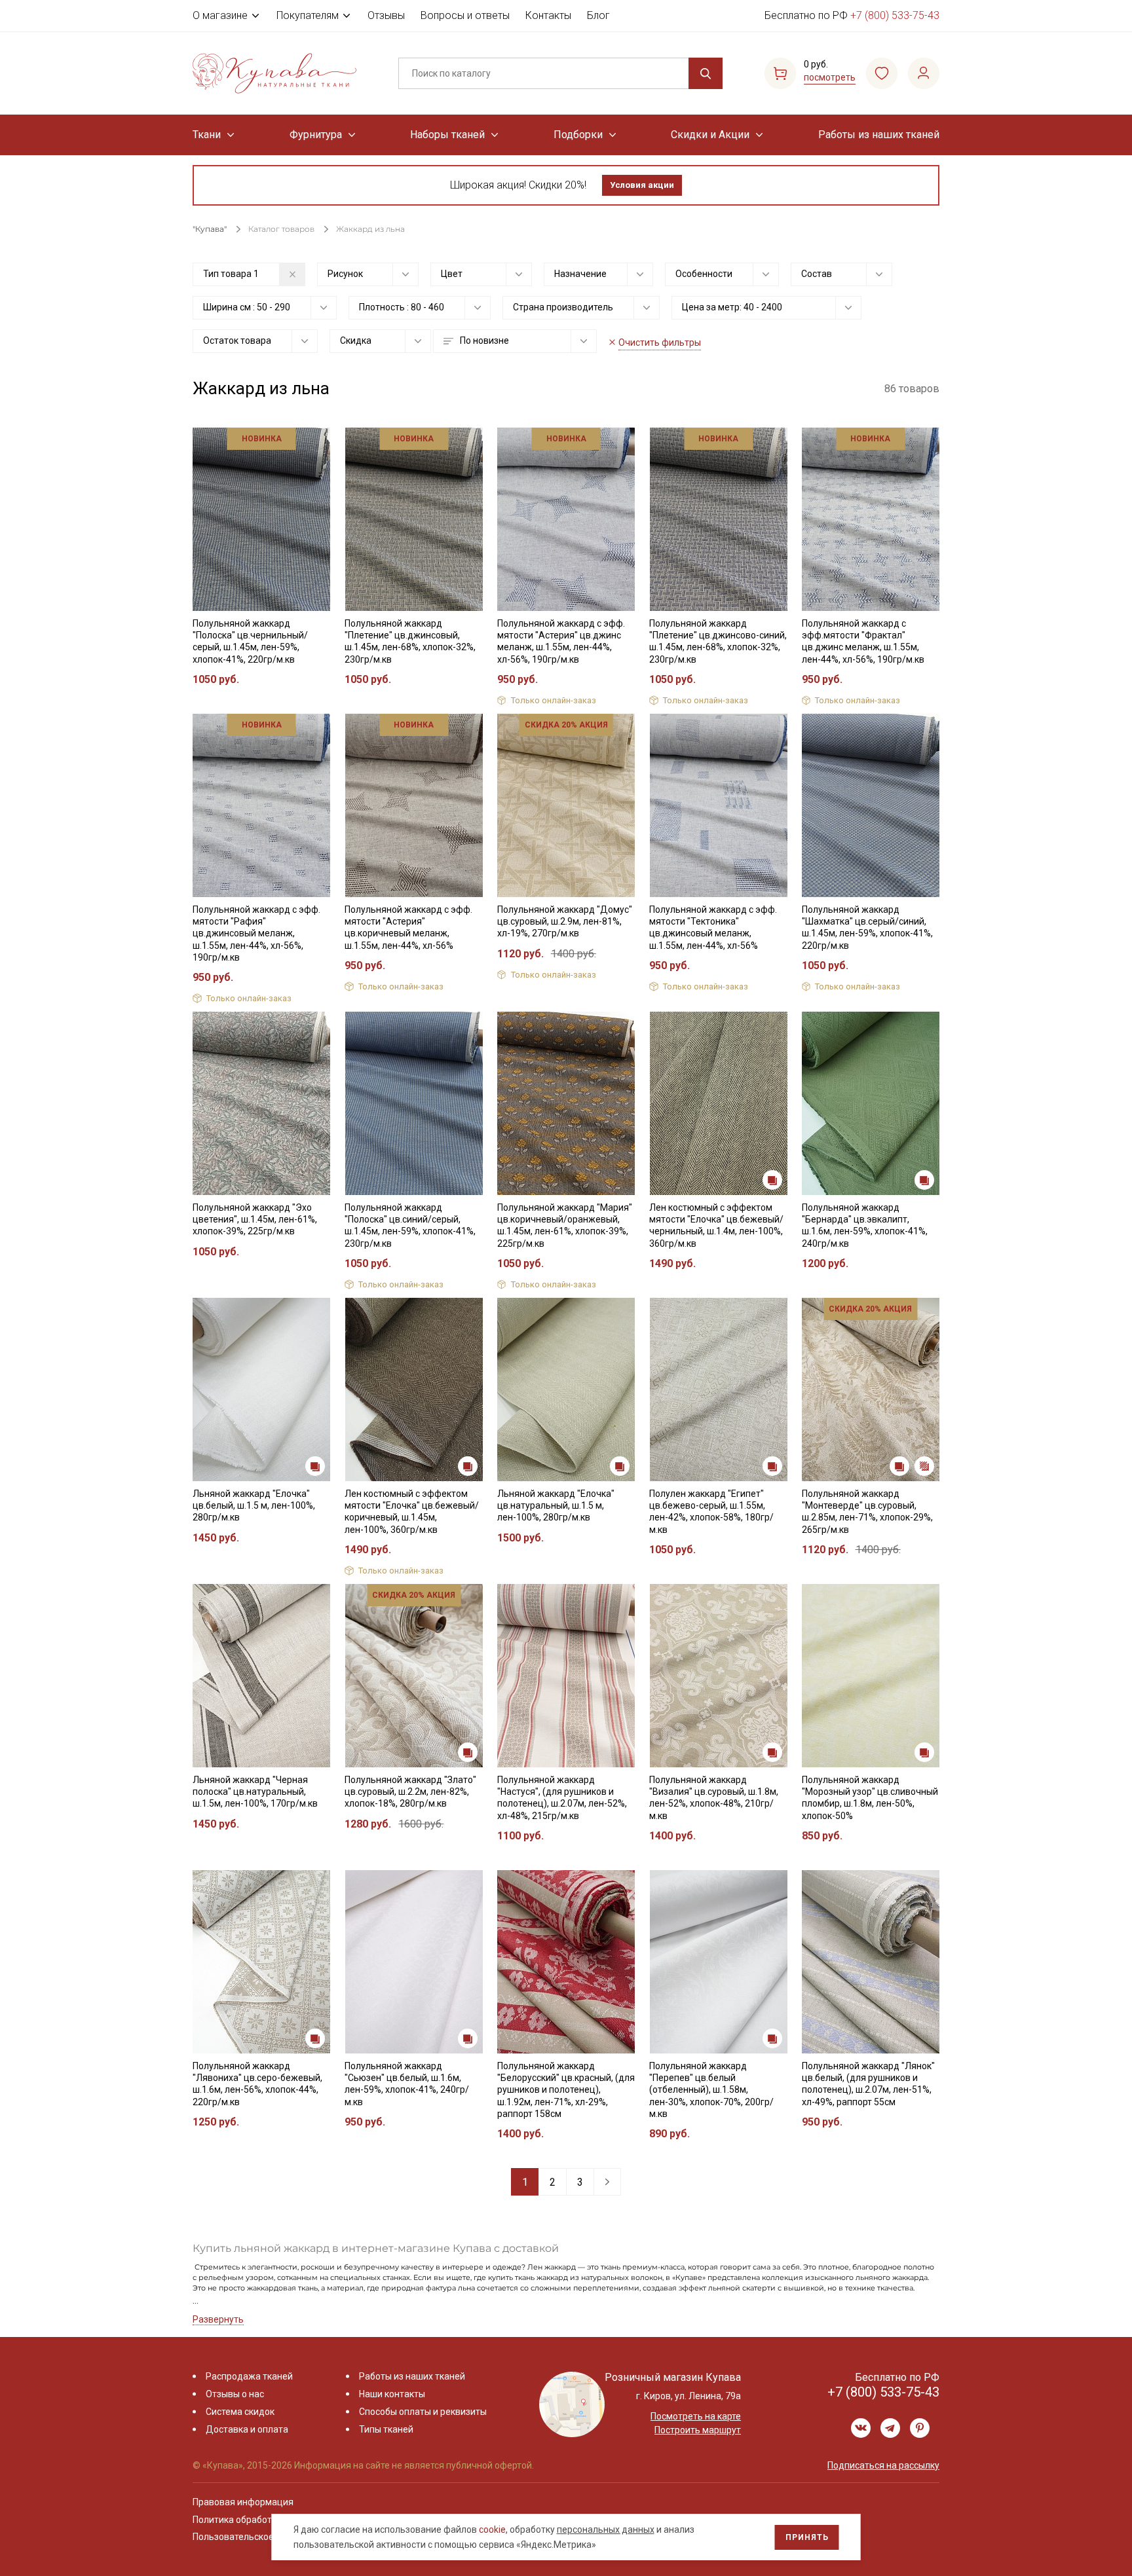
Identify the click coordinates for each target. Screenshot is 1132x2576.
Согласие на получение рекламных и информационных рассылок (541, 1420)
